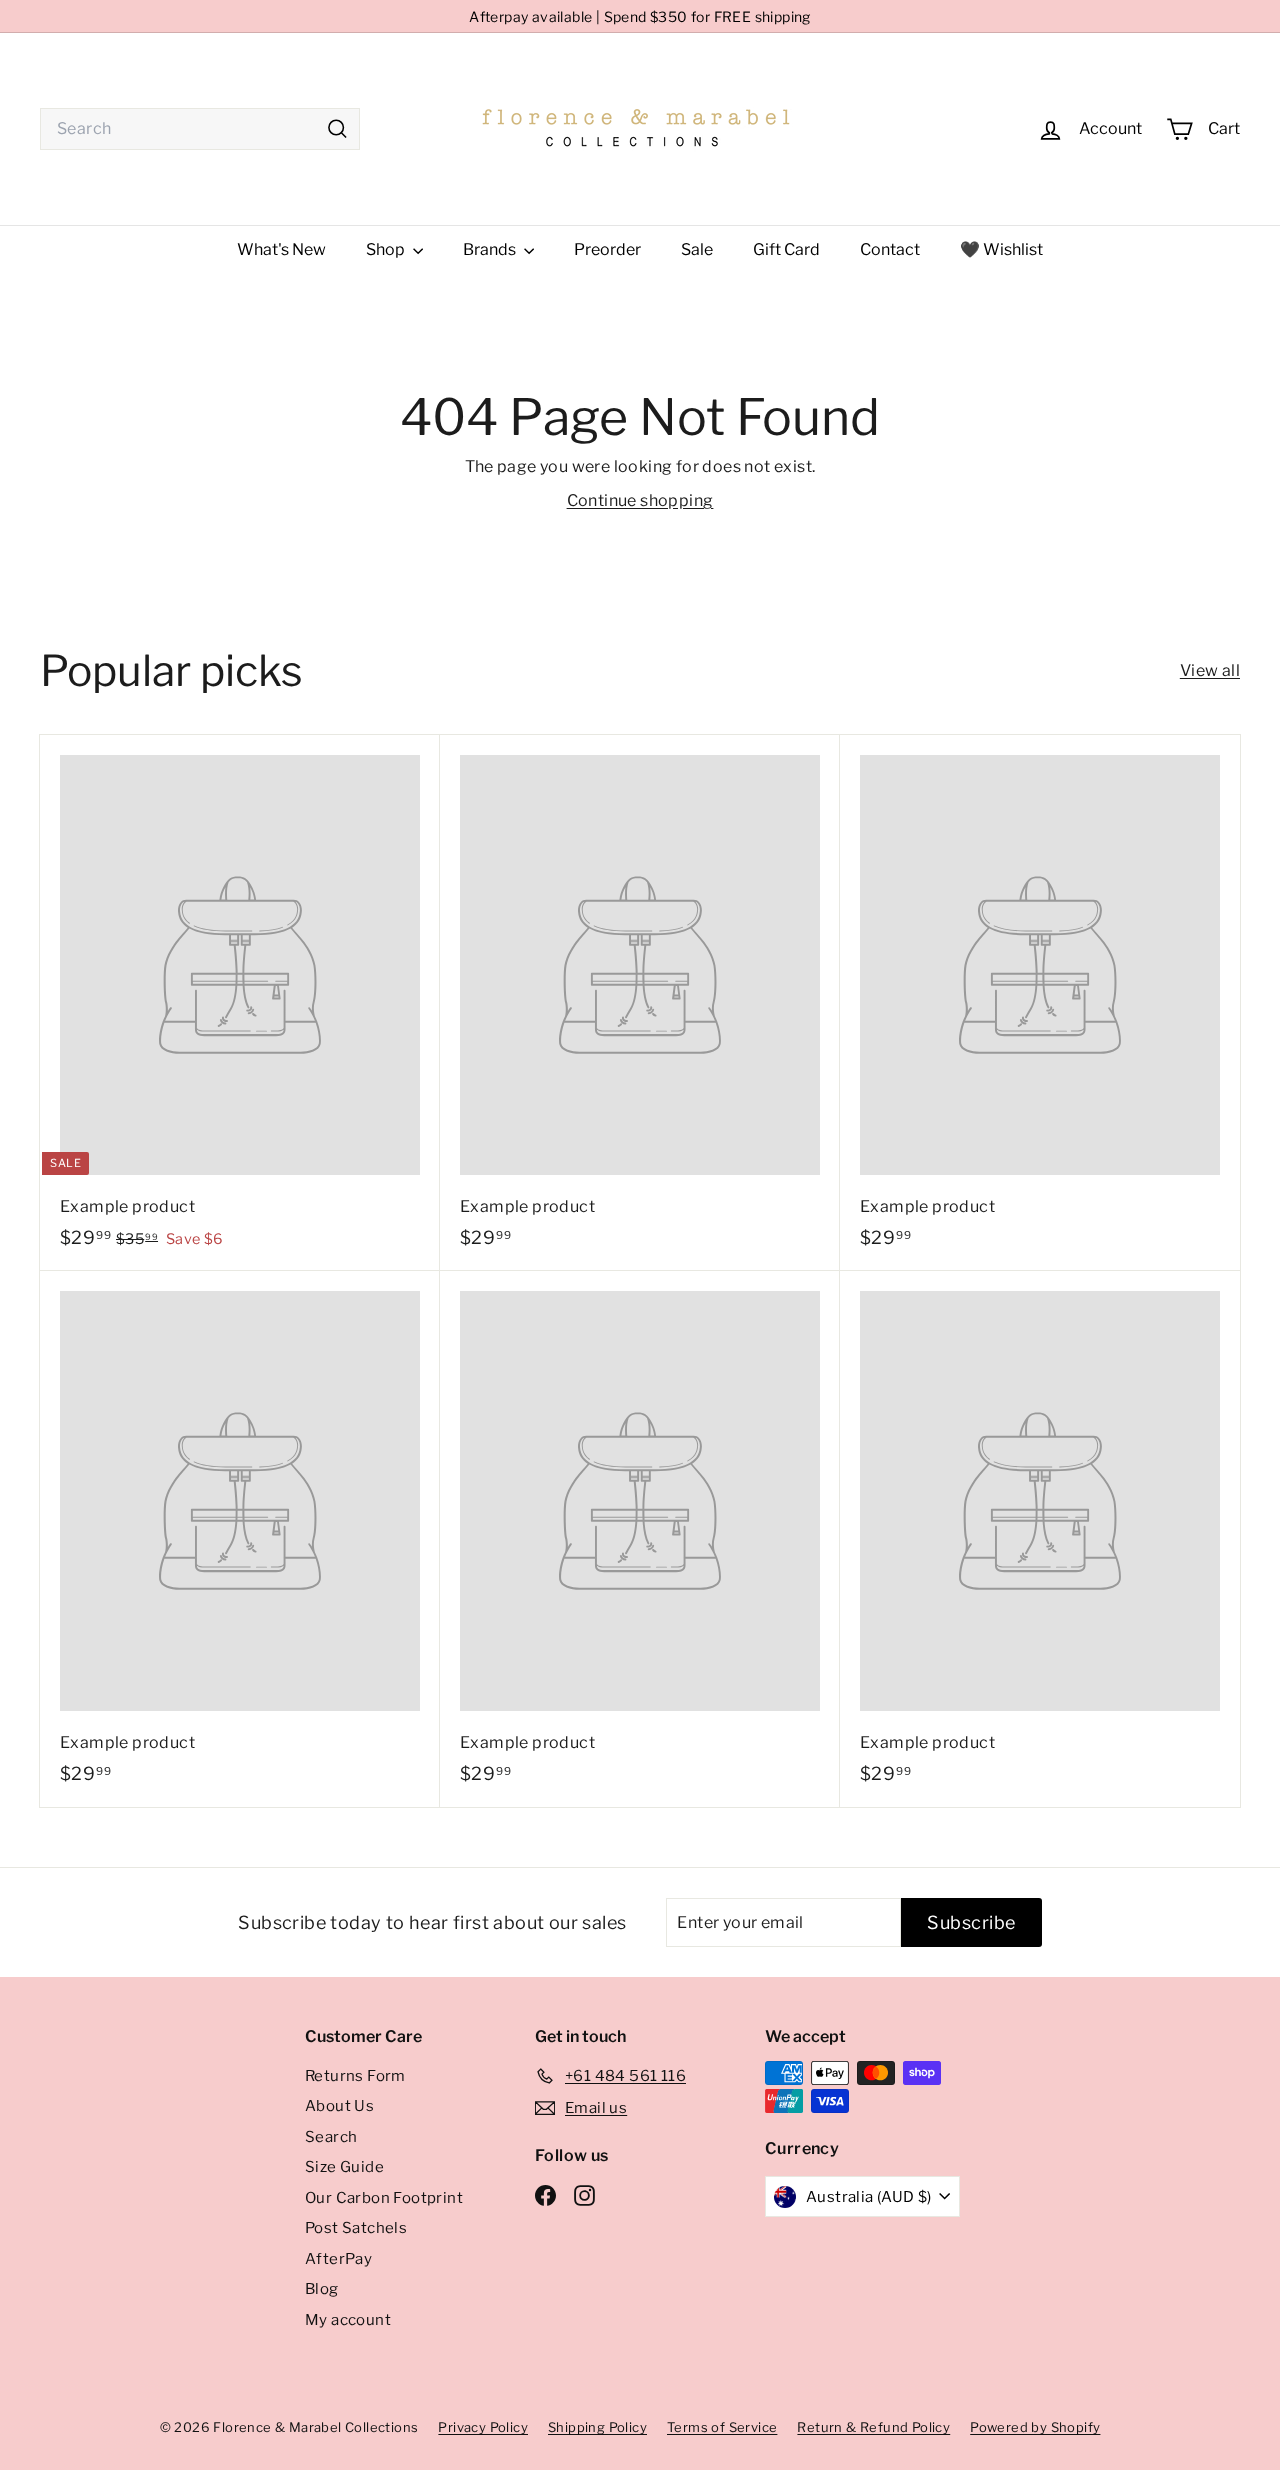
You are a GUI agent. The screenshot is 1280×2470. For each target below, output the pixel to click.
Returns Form (355, 2076)
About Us (339, 2106)
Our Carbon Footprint (384, 2198)
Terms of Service (722, 2427)
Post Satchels (356, 2228)
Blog (322, 2289)
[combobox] (200, 129)
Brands (491, 249)
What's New (281, 249)
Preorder (607, 249)
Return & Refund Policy (873, 2427)
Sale (697, 249)
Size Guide (344, 2167)
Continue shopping (640, 500)
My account (348, 2320)
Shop (387, 249)
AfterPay (338, 2259)
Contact (890, 249)
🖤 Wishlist (1001, 249)
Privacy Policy (483, 2427)
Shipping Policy (597, 2427)
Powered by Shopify (1035, 2427)
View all (1210, 670)
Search (331, 2137)
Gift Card (786, 249)
